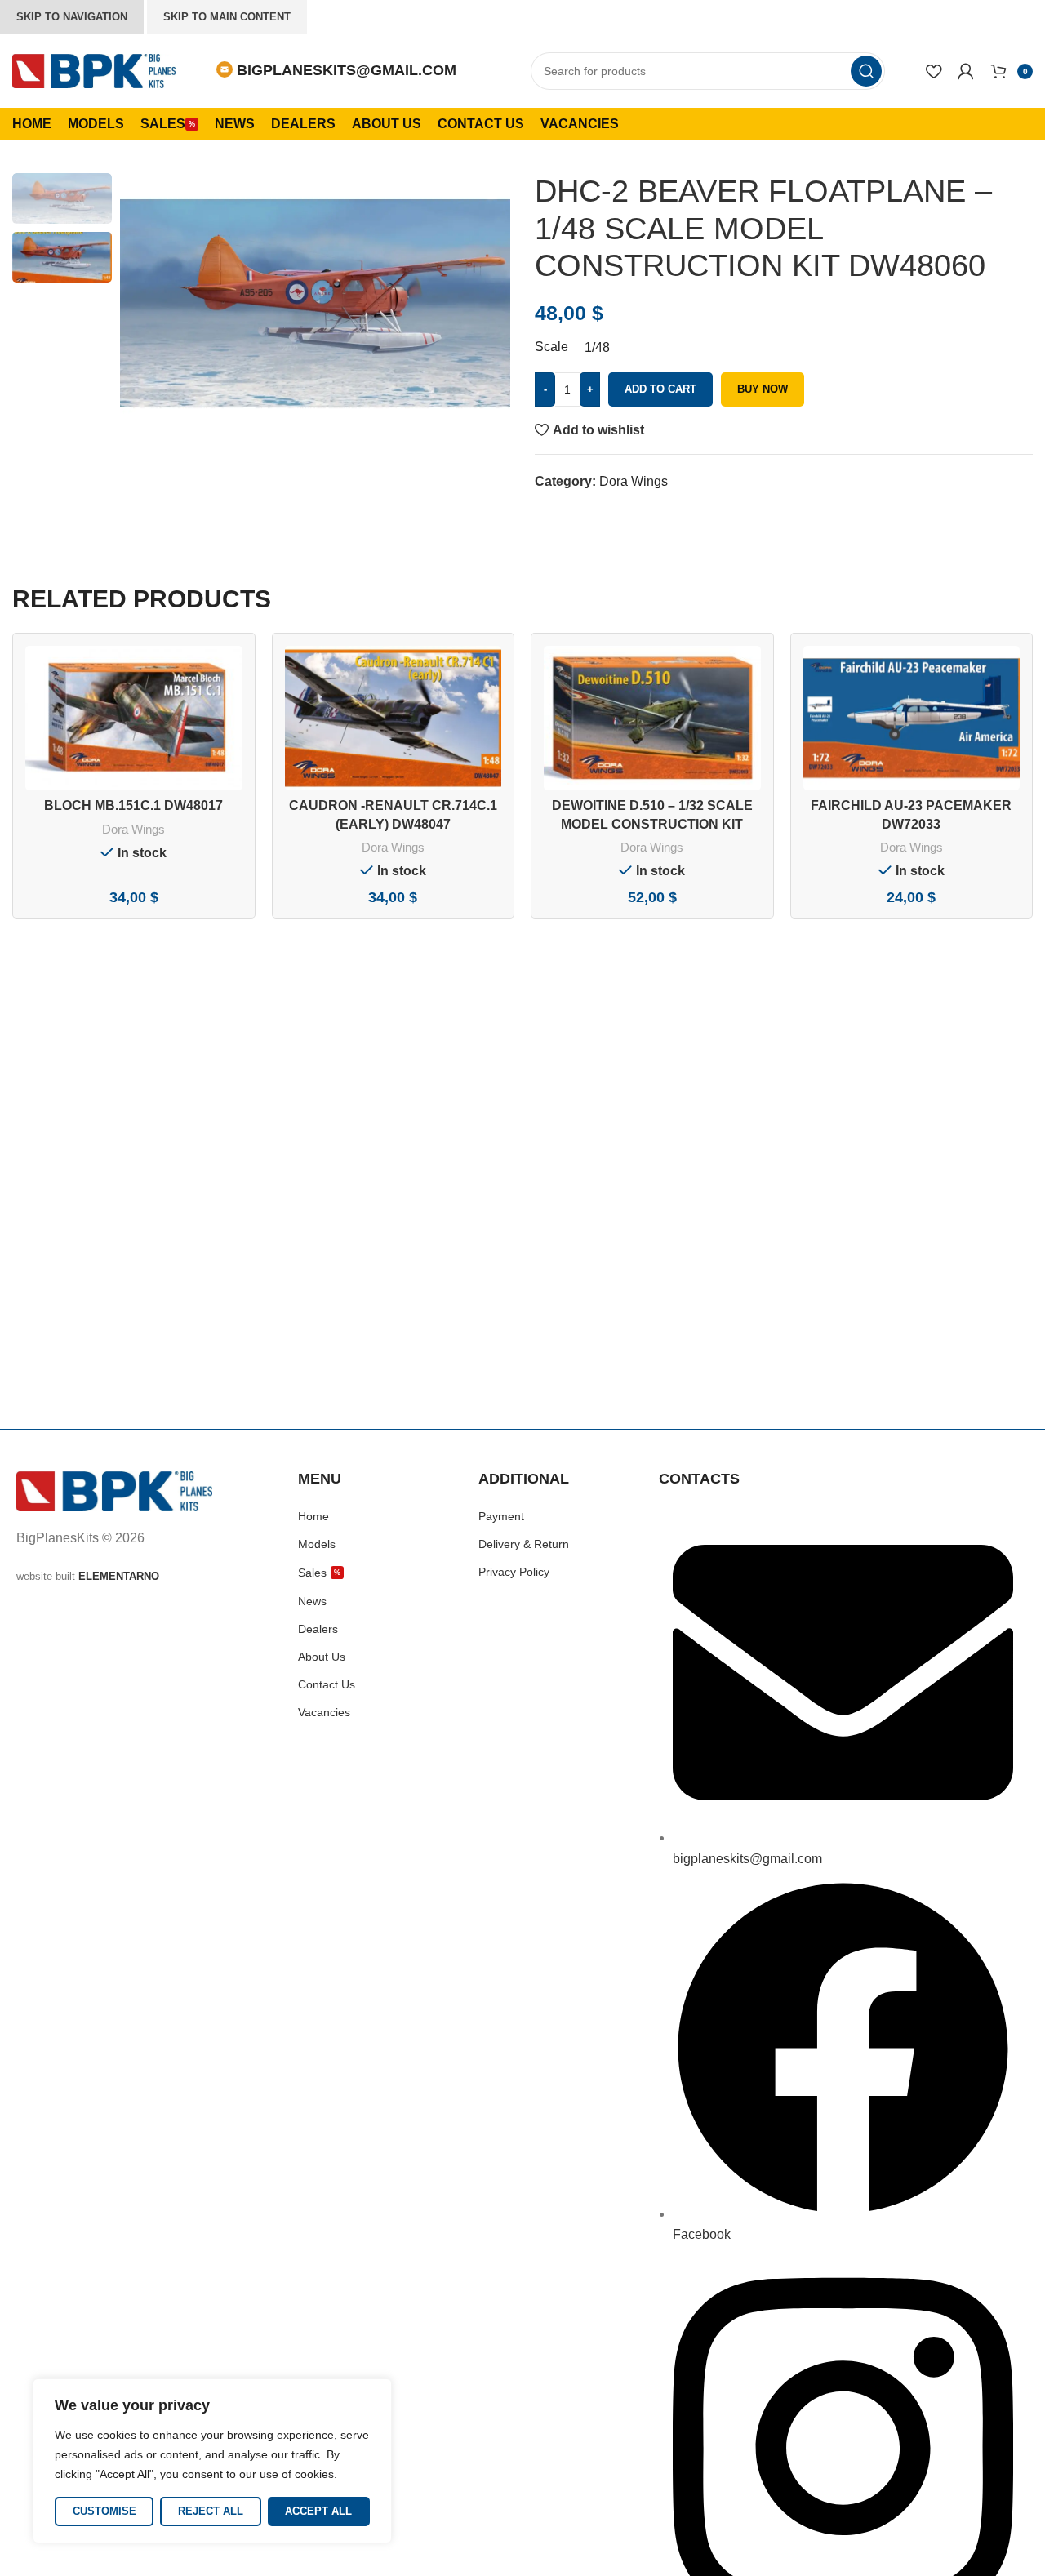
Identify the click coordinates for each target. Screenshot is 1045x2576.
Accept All (318, 2511)
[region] (212, 2461)
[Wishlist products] (934, 71)
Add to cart (660, 389)
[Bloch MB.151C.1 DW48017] (134, 718)
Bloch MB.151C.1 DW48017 (133, 805)
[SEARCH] (866, 71)
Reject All (211, 2511)
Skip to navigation (72, 17)
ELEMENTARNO (119, 1576)
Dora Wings (634, 481)
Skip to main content (227, 17)
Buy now (763, 389)
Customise (104, 2511)
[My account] (966, 71)
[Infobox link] (336, 71)
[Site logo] (94, 70)
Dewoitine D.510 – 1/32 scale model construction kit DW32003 (652, 824)
